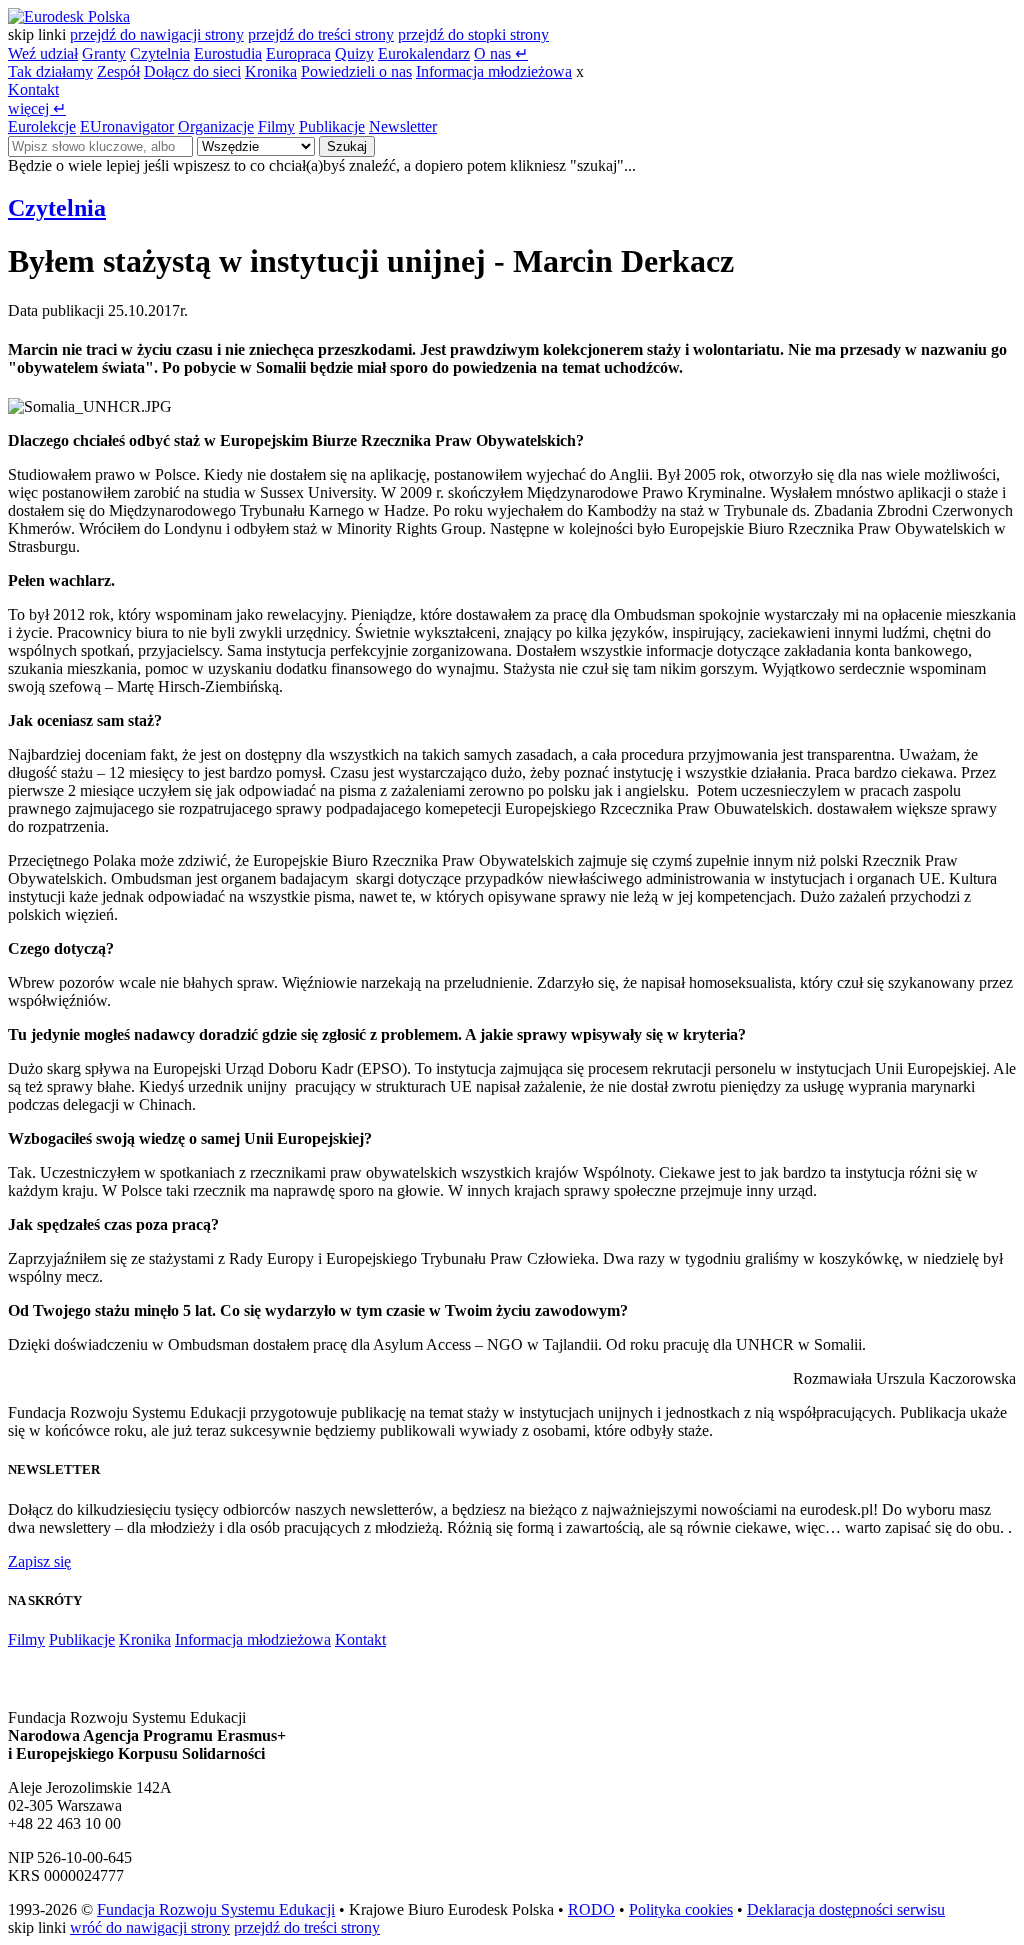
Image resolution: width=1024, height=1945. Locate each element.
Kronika (271, 71)
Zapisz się (39, 1561)
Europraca (298, 53)
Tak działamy (50, 71)
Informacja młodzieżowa (494, 71)
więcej (37, 108)
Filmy (276, 126)
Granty (104, 53)
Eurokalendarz (424, 53)
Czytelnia (160, 53)
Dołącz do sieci (192, 71)
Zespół (118, 71)
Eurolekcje (42, 126)
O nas (501, 53)
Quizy (354, 53)
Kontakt (33, 89)
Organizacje (216, 126)
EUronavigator (127, 126)
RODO (591, 1909)
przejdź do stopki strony (473, 34)
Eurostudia (228, 53)
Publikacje (332, 126)
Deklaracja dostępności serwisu (846, 1909)
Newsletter (403, 126)
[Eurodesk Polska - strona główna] (69, 16)
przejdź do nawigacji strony (157, 34)
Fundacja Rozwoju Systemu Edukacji (216, 1909)
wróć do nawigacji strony (150, 1927)
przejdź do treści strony (321, 34)
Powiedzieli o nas (356, 71)
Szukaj (347, 146)
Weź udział (43, 53)
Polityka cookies (681, 1909)
